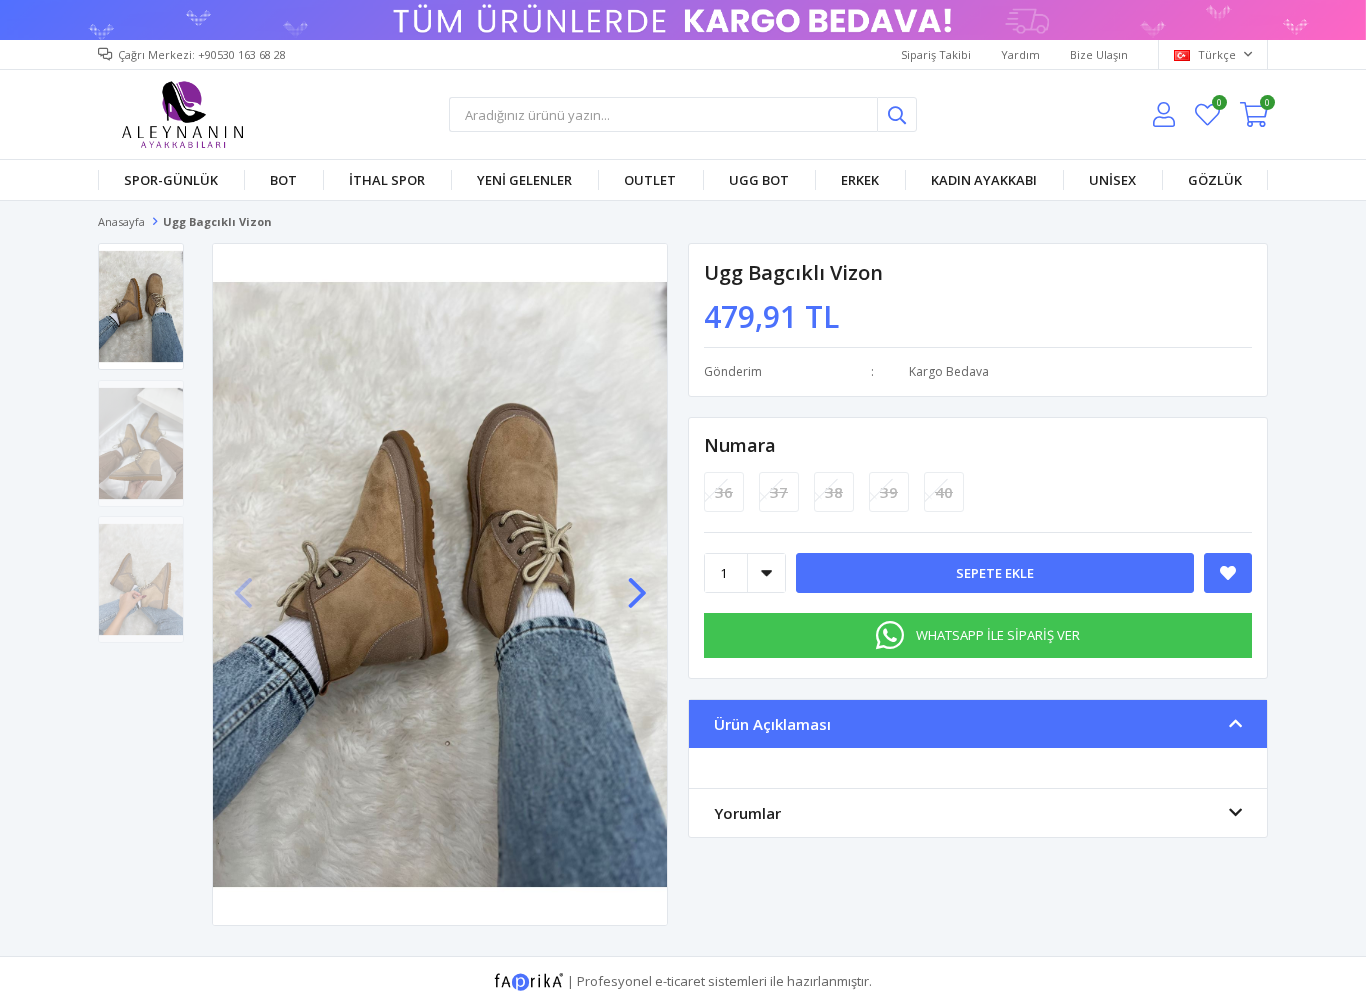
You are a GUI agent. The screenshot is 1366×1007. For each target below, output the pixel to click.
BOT (283, 180)
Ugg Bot (759, 180)
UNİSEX (1112, 180)
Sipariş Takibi (936, 54)
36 (724, 492)
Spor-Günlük (171, 180)
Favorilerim (1218, 105)
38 (834, 492)
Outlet (650, 180)
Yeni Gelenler (524, 180)
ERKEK (860, 180)
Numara (740, 445)
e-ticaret (680, 981)
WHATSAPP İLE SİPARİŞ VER (998, 635)
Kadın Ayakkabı (984, 180)
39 (889, 492)
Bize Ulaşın (1099, 54)
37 (779, 492)
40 (944, 492)
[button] (637, 583)
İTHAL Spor (387, 180)
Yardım (1020, 54)
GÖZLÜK (1215, 180)
